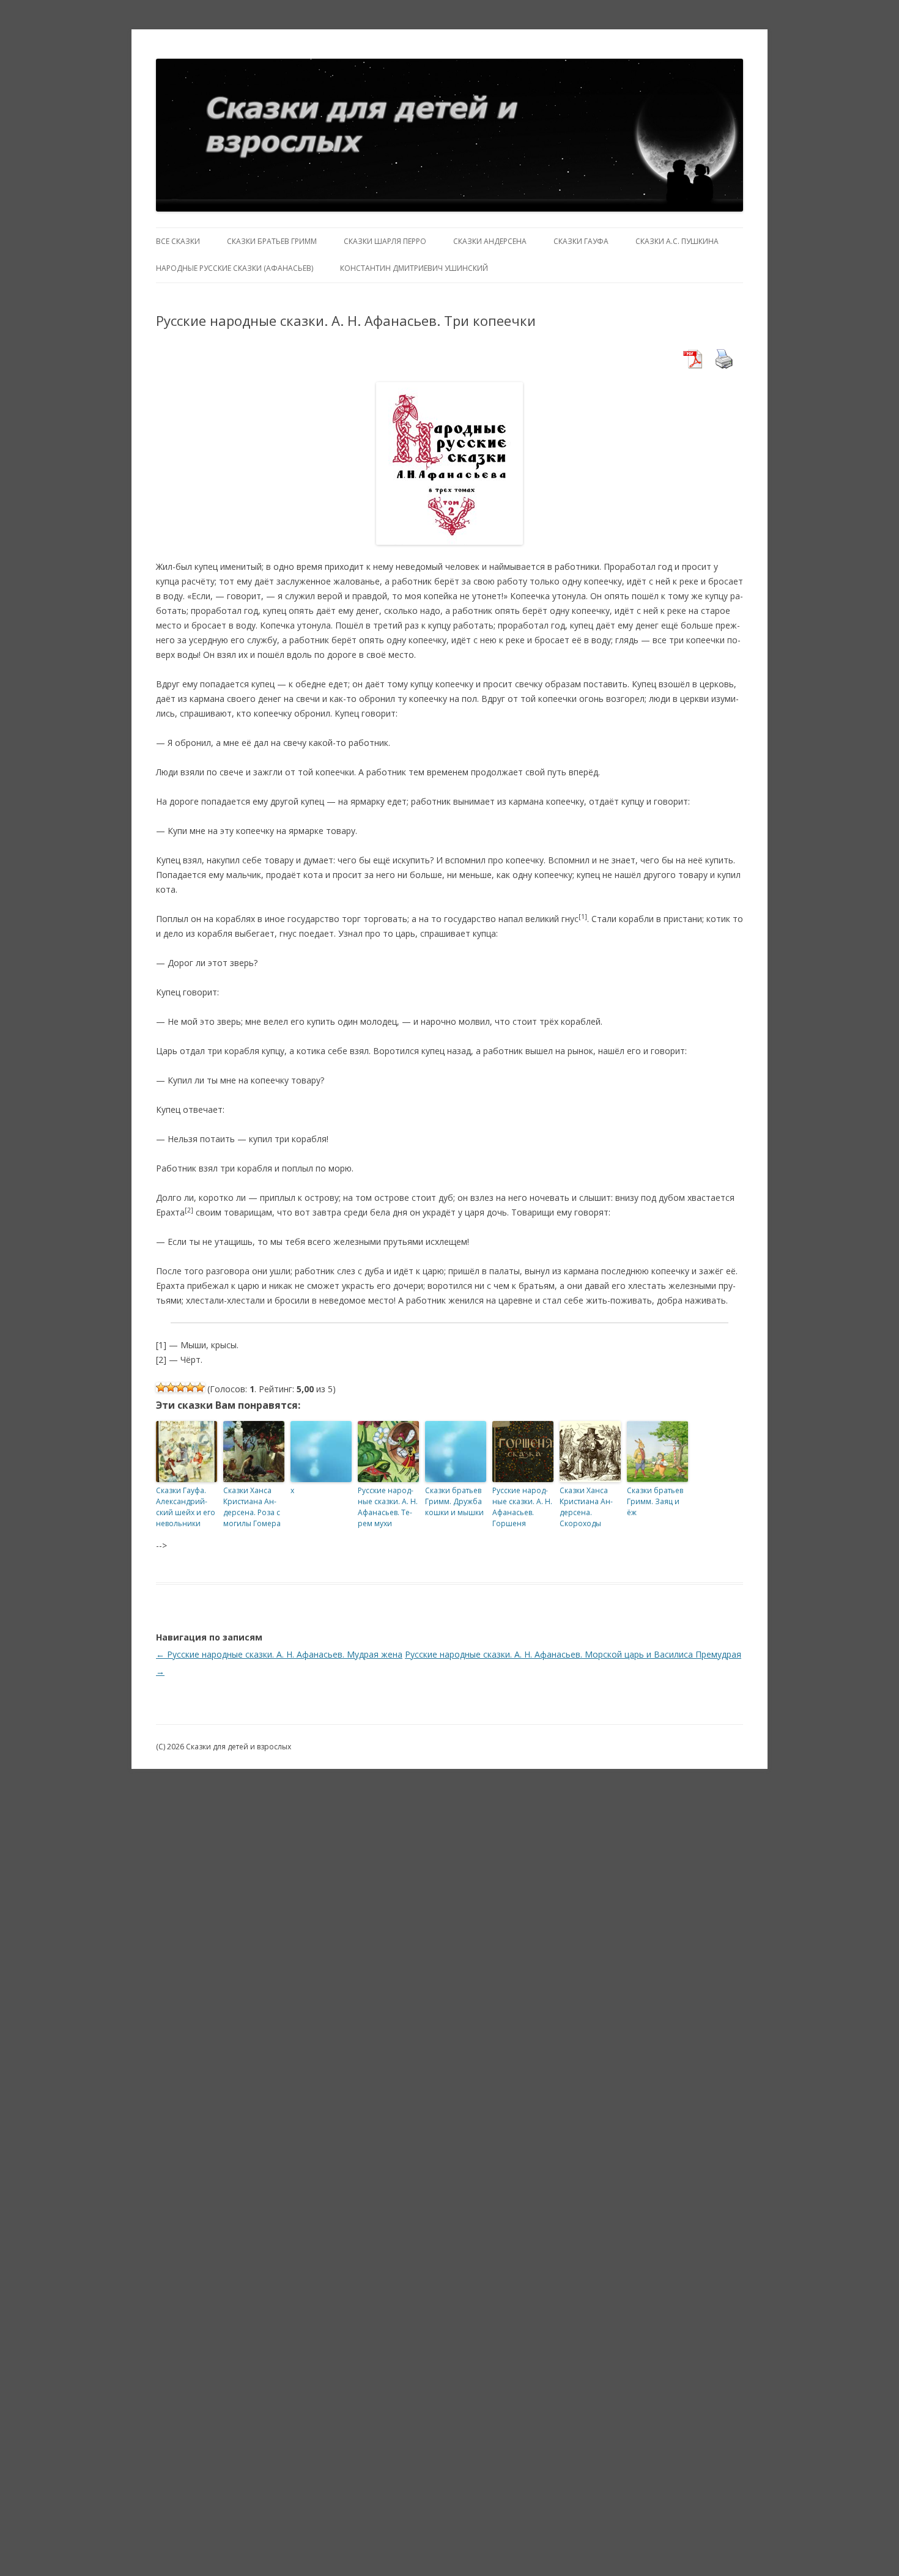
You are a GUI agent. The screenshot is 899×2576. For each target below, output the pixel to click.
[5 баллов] (200, 1387)
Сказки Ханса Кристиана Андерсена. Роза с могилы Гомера (252, 1507)
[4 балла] (190, 1387)
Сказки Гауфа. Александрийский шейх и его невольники (186, 1507)
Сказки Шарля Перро (385, 241)
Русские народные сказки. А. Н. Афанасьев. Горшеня (522, 1507)
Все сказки (178, 241)
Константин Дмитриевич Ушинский (414, 268)
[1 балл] (161, 1387)
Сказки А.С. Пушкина (677, 241)
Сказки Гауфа (581, 241)
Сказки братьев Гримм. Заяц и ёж (655, 1501)
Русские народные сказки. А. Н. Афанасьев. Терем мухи (388, 1507)
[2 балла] (171, 1387)
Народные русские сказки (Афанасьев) (235, 268)
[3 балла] (180, 1387)
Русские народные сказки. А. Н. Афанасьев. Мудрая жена (279, 1654)
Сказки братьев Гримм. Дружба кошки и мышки (454, 1501)
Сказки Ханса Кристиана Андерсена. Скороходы (586, 1507)
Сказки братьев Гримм (272, 241)
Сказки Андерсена (490, 241)
